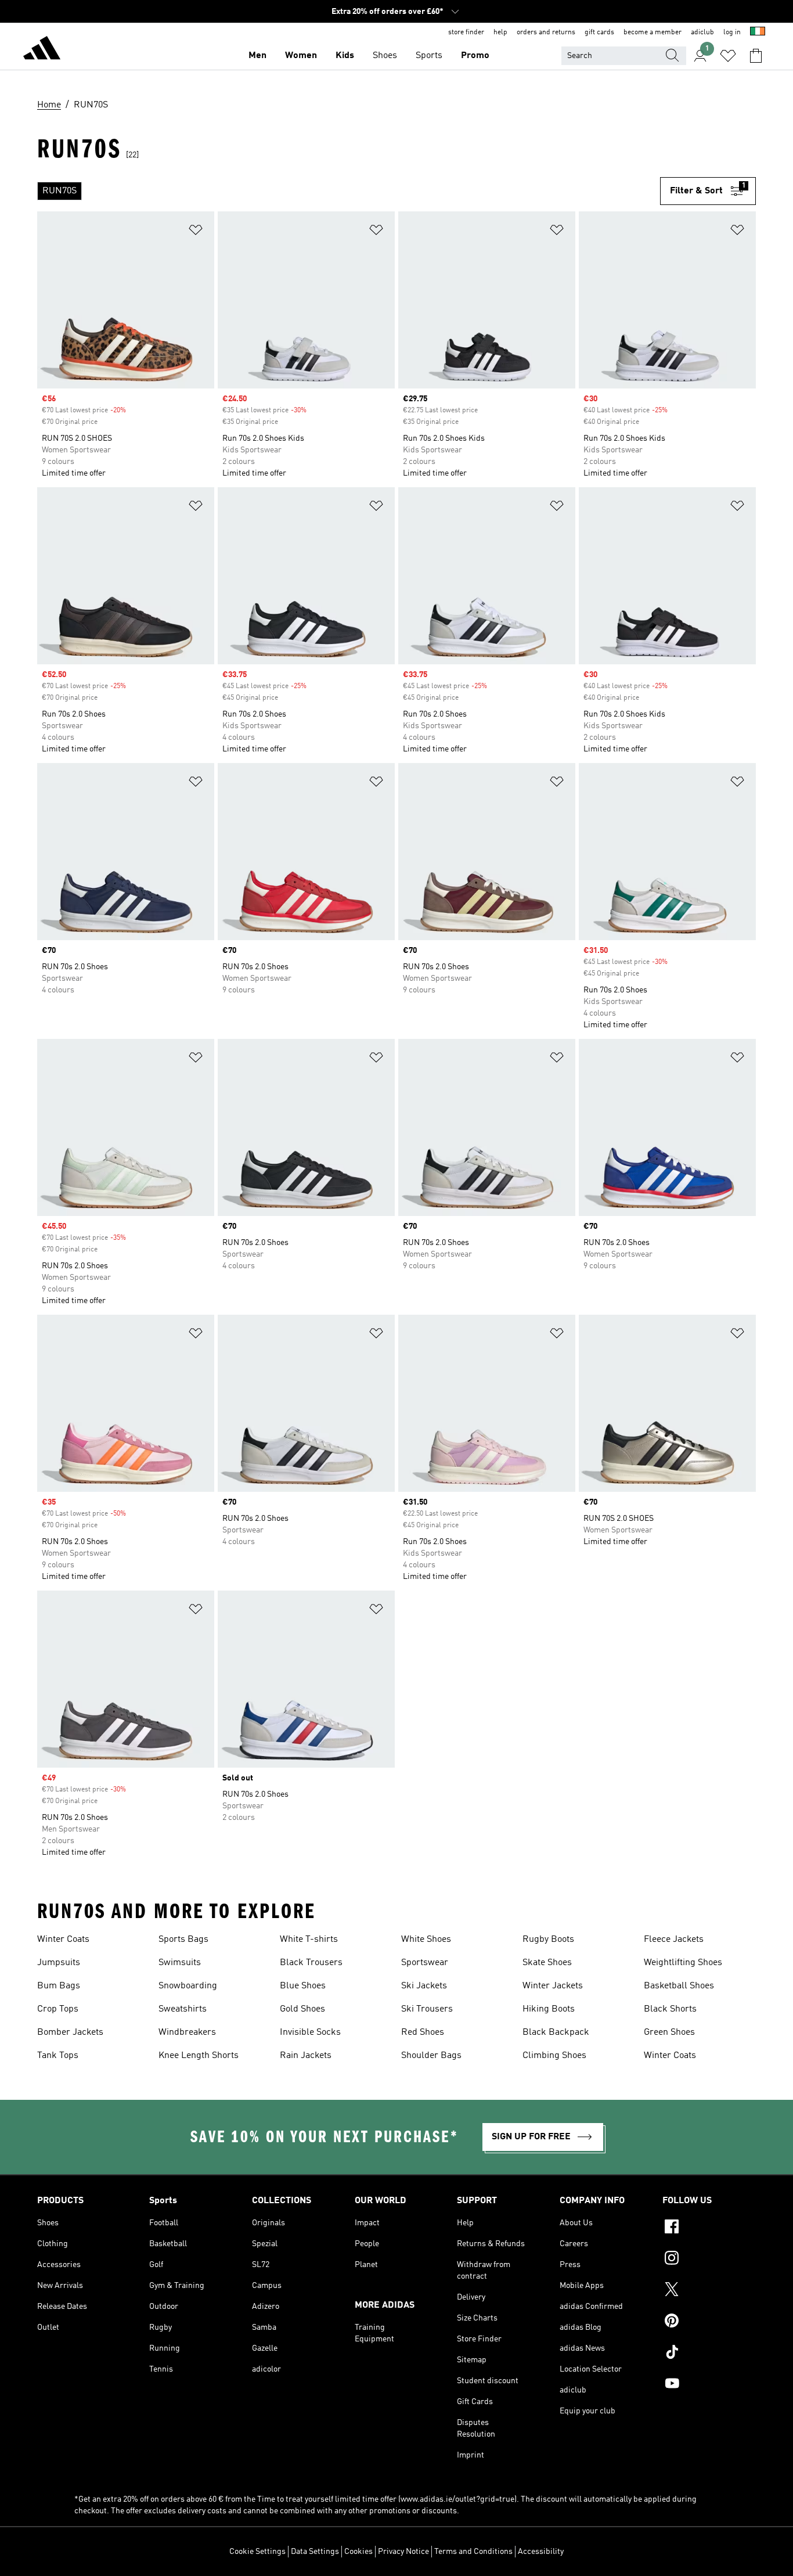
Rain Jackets (306, 2056)
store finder (466, 33)
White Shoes (426, 1940)
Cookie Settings (257, 2552)
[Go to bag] (756, 56)
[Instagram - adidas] (709, 2260)
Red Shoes (423, 2032)
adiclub (702, 33)
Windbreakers (187, 2032)
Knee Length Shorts (199, 2056)
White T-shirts (309, 1940)
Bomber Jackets (70, 2032)
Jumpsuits (59, 1963)
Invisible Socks (310, 2032)
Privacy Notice (403, 2552)
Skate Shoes (547, 1963)
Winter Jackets (553, 1986)
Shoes (385, 56)
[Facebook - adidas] (709, 2228)
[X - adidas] (709, 2291)
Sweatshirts (183, 2009)
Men (257, 56)
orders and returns (546, 33)
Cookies (358, 2552)
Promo (475, 56)
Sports (429, 56)
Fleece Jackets (674, 1940)
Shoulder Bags (431, 2056)
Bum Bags (59, 1986)
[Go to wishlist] (728, 56)
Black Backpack (556, 2032)
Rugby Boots (548, 1940)
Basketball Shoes (679, 1986)
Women (301, 56)
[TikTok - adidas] (709, 2354)
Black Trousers (311, 1963)
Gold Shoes (302, 2009)
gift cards (599, 33)
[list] (349, 191)
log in (732, 33)
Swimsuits (180, 1963)
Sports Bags (183, 1940)
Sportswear (425, 1963)
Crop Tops (58, 2009)
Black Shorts (670, 2009)
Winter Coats (63, 1940)
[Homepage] (42, 50)
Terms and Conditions (473, 2552)
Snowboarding (188, 1986)
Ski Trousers (427, 2009)
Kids (345, 56)
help (500, 33)
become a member (653, 33)
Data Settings (315, 2552)
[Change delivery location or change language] (758, 33)
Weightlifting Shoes (683, 1963)
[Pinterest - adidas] (709, 2322)
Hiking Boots (549, 2009)
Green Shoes (669, 2032)
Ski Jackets (424, 1986)
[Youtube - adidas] (709, 2385)
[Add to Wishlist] (196, 232)
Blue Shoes (303, 1986)
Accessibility (541, 2552)
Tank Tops (58, 2056)
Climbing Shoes (554, 2056)
